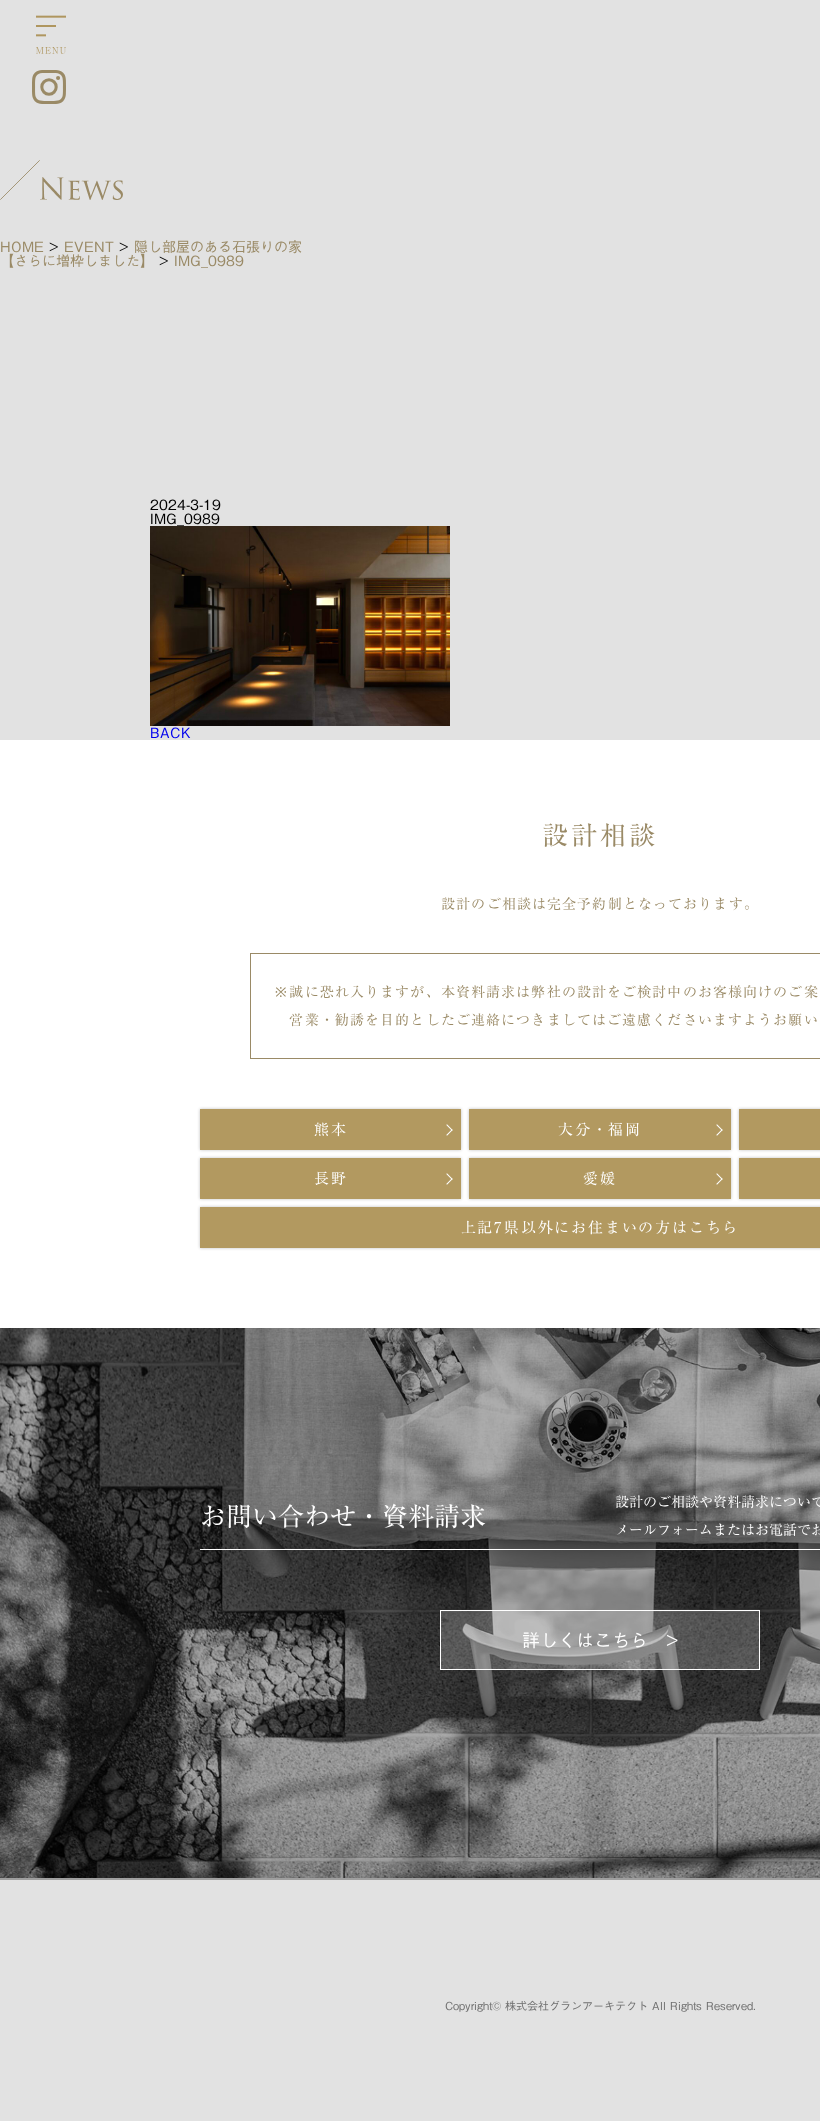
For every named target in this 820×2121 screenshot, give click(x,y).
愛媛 (600, 1178)
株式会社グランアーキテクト (576, 2005)
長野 (331, 1178)
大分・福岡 (600, 1129)
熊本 (331, 1129)
